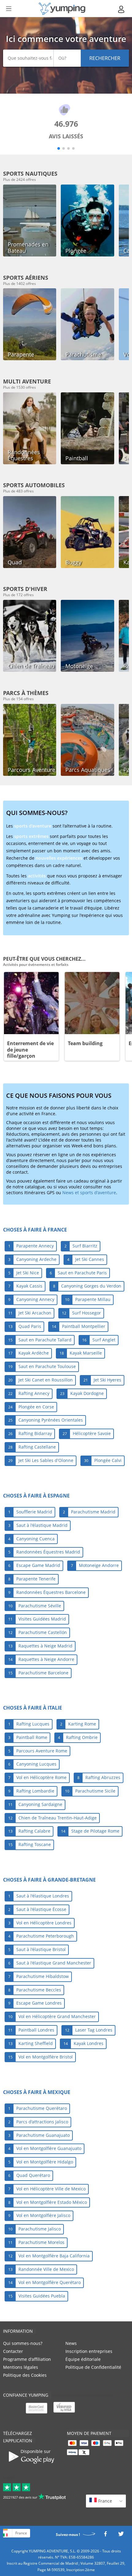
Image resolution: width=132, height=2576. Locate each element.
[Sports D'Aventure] (62, 9)
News (71, 2343)
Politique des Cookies (25, 2375)
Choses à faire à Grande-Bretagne (49, 1880)
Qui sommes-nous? (23, 2343)
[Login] (122, 9)
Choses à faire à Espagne (36, 1496)
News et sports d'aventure (89, 1193)
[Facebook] (105, 2535)
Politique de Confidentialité (93, 2367)
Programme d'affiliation (27, 2359)
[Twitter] (121, 2535)
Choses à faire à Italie (33, 1708)
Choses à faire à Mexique (37, 2092)
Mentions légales (21, 2367)
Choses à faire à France (35, 1230)
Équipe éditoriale (83, 2359)
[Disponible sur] (32, 2466)
